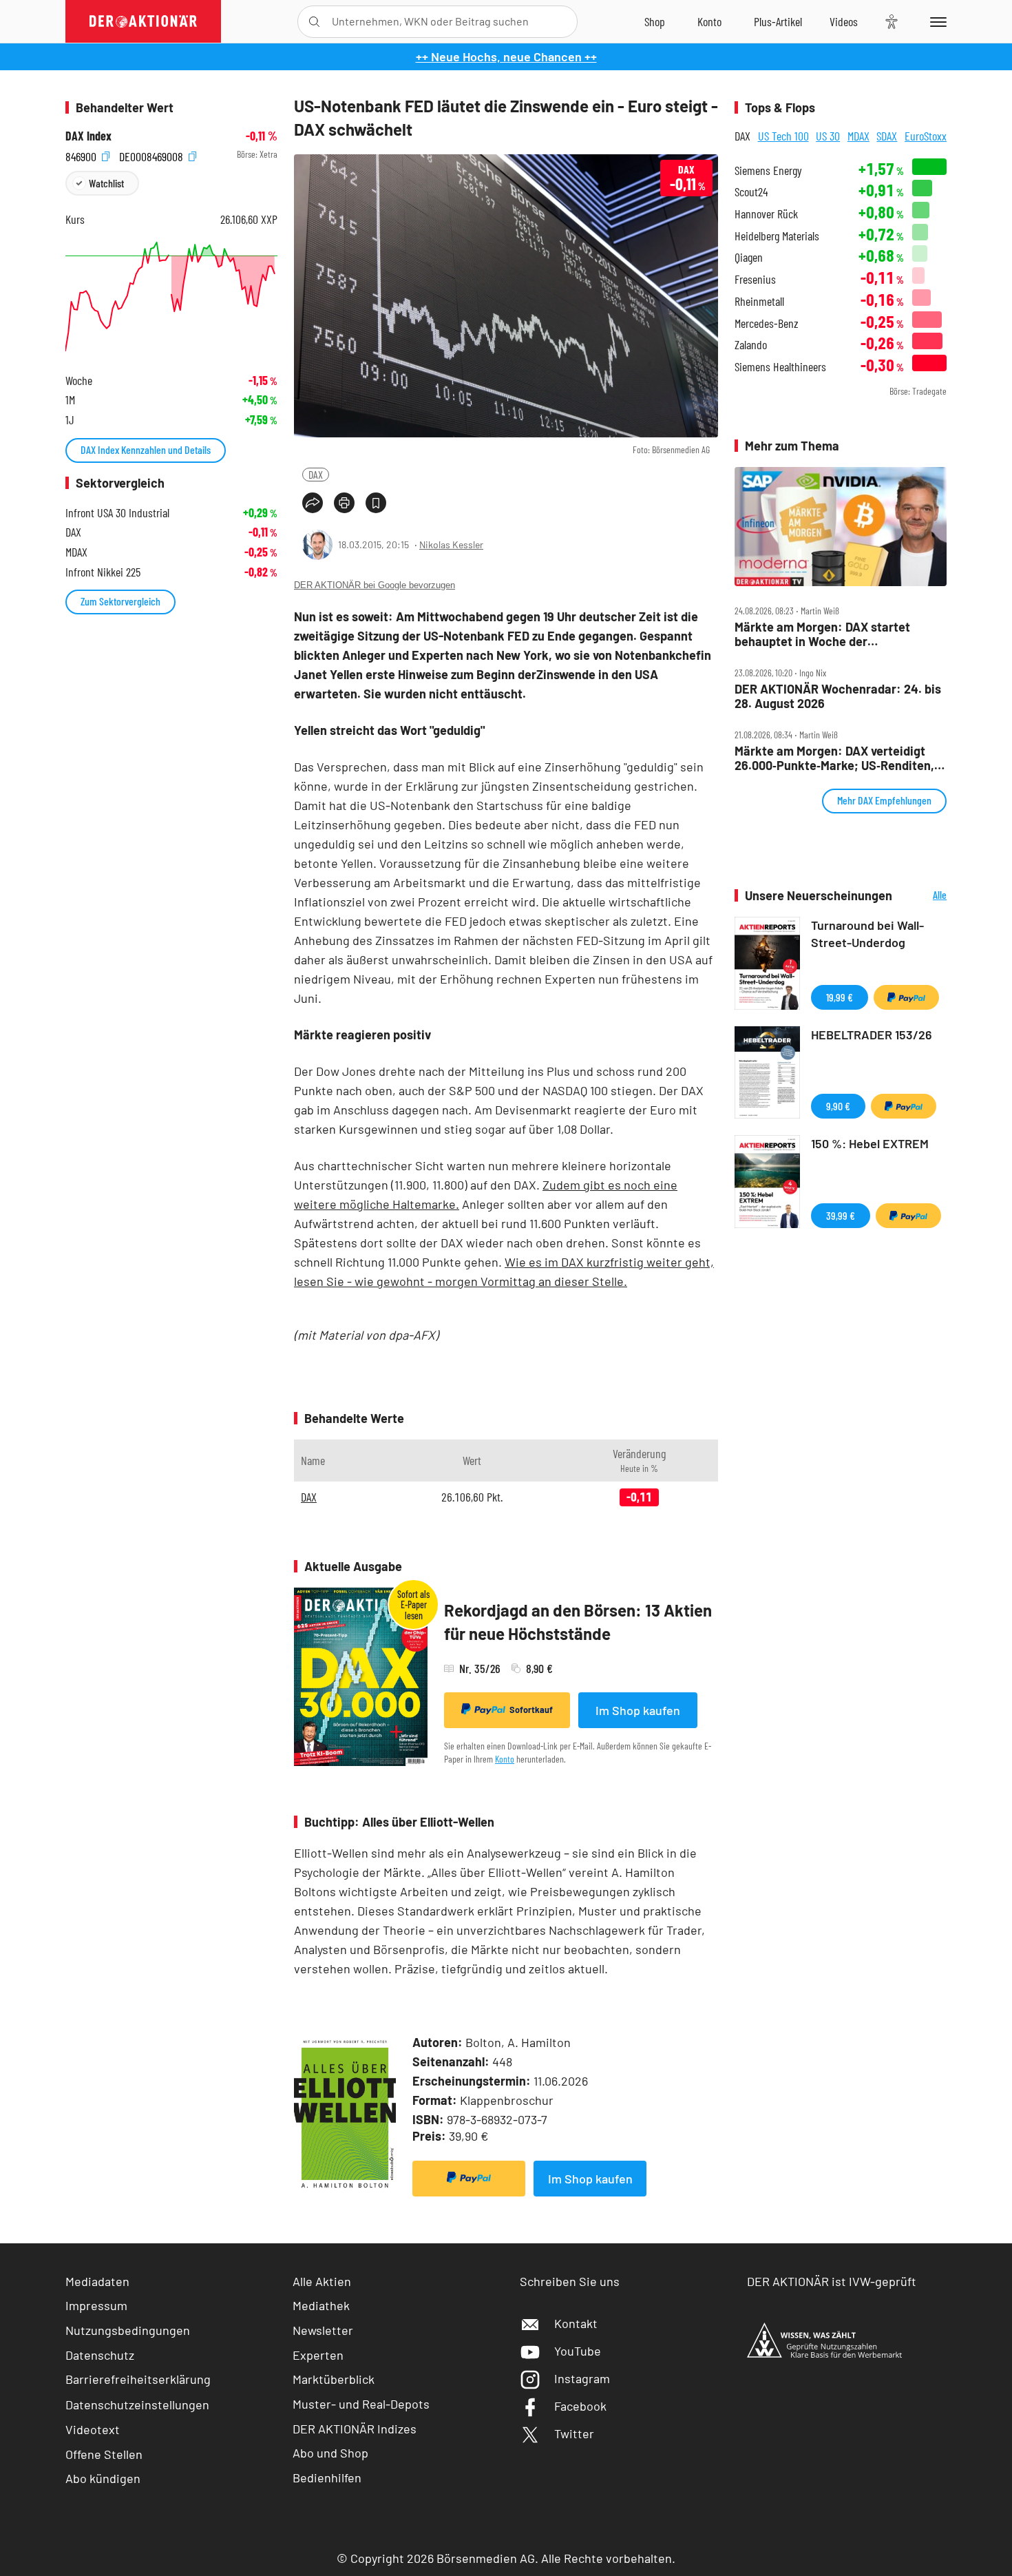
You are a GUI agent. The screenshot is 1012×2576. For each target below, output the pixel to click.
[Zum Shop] (655, 21)
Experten (318, 2355)
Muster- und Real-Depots (361, 2404)
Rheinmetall (759, 301)
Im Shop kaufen (638, 1710)
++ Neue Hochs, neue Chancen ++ (506, 56)
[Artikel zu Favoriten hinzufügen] (376, 503)
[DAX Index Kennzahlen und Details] (171, 297)
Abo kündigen (103, 2478)
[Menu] (936, 21)
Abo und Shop (330, 2453)
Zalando (751, 345)
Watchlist (106, 183)
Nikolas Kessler (451, 544)
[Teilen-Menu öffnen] (313, 503)
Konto (505, 1759)
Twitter (574, 2433)
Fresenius (755, 279)
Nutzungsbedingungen (128, 2330)
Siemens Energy (768, 170)
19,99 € (840, 997)
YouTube (578, 2351)
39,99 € (841, 1215)
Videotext (93, 2429)
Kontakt (576, 2323)
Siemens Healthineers (780, 367)
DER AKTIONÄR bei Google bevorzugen (375, 585)
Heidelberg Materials (777, 236)
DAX (316, 474)
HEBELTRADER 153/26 (872, 1035)
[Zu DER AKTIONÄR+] (778, 21)
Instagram (582, 2378)
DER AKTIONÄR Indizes (355, 2429)
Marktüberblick (334, 2379)
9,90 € (838, 1106)
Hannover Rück (766, 214)
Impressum (96, 2305)
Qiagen (749, 257)
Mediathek (321, 2305)
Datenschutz (100, 2355)
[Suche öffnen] (314, 22)
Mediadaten (97, 2281)
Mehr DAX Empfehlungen (884, 800)
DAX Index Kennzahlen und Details (146, 449)
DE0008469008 (152, 155)
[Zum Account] (709, 21)
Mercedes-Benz (767, 323)
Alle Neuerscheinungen (923, 896)
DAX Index (88, 136)
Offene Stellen (104, 2454)
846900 (82, 155)
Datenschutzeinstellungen (137, 2404)
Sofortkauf (531, 1710)
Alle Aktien (322, 2281)
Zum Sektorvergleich (120, 601)
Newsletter (323, 2330)
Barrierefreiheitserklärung (138, 2379)
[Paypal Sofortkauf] (469, 2179)
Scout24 (751, 192)
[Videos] (844, 21)
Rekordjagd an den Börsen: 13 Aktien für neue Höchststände (578, 1622)
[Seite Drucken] (344, 503)
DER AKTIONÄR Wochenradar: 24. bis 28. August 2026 (838, 696)
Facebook (580, 2406)
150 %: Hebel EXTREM (870, 1143)
